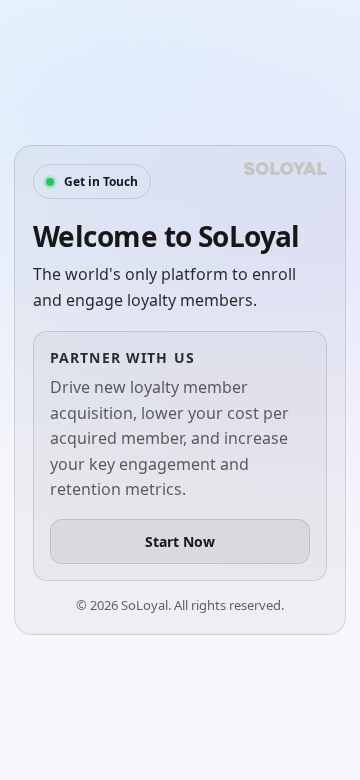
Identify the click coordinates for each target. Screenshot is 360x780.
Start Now (180, 541)
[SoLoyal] (285, 168)
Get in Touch (101, 181)
